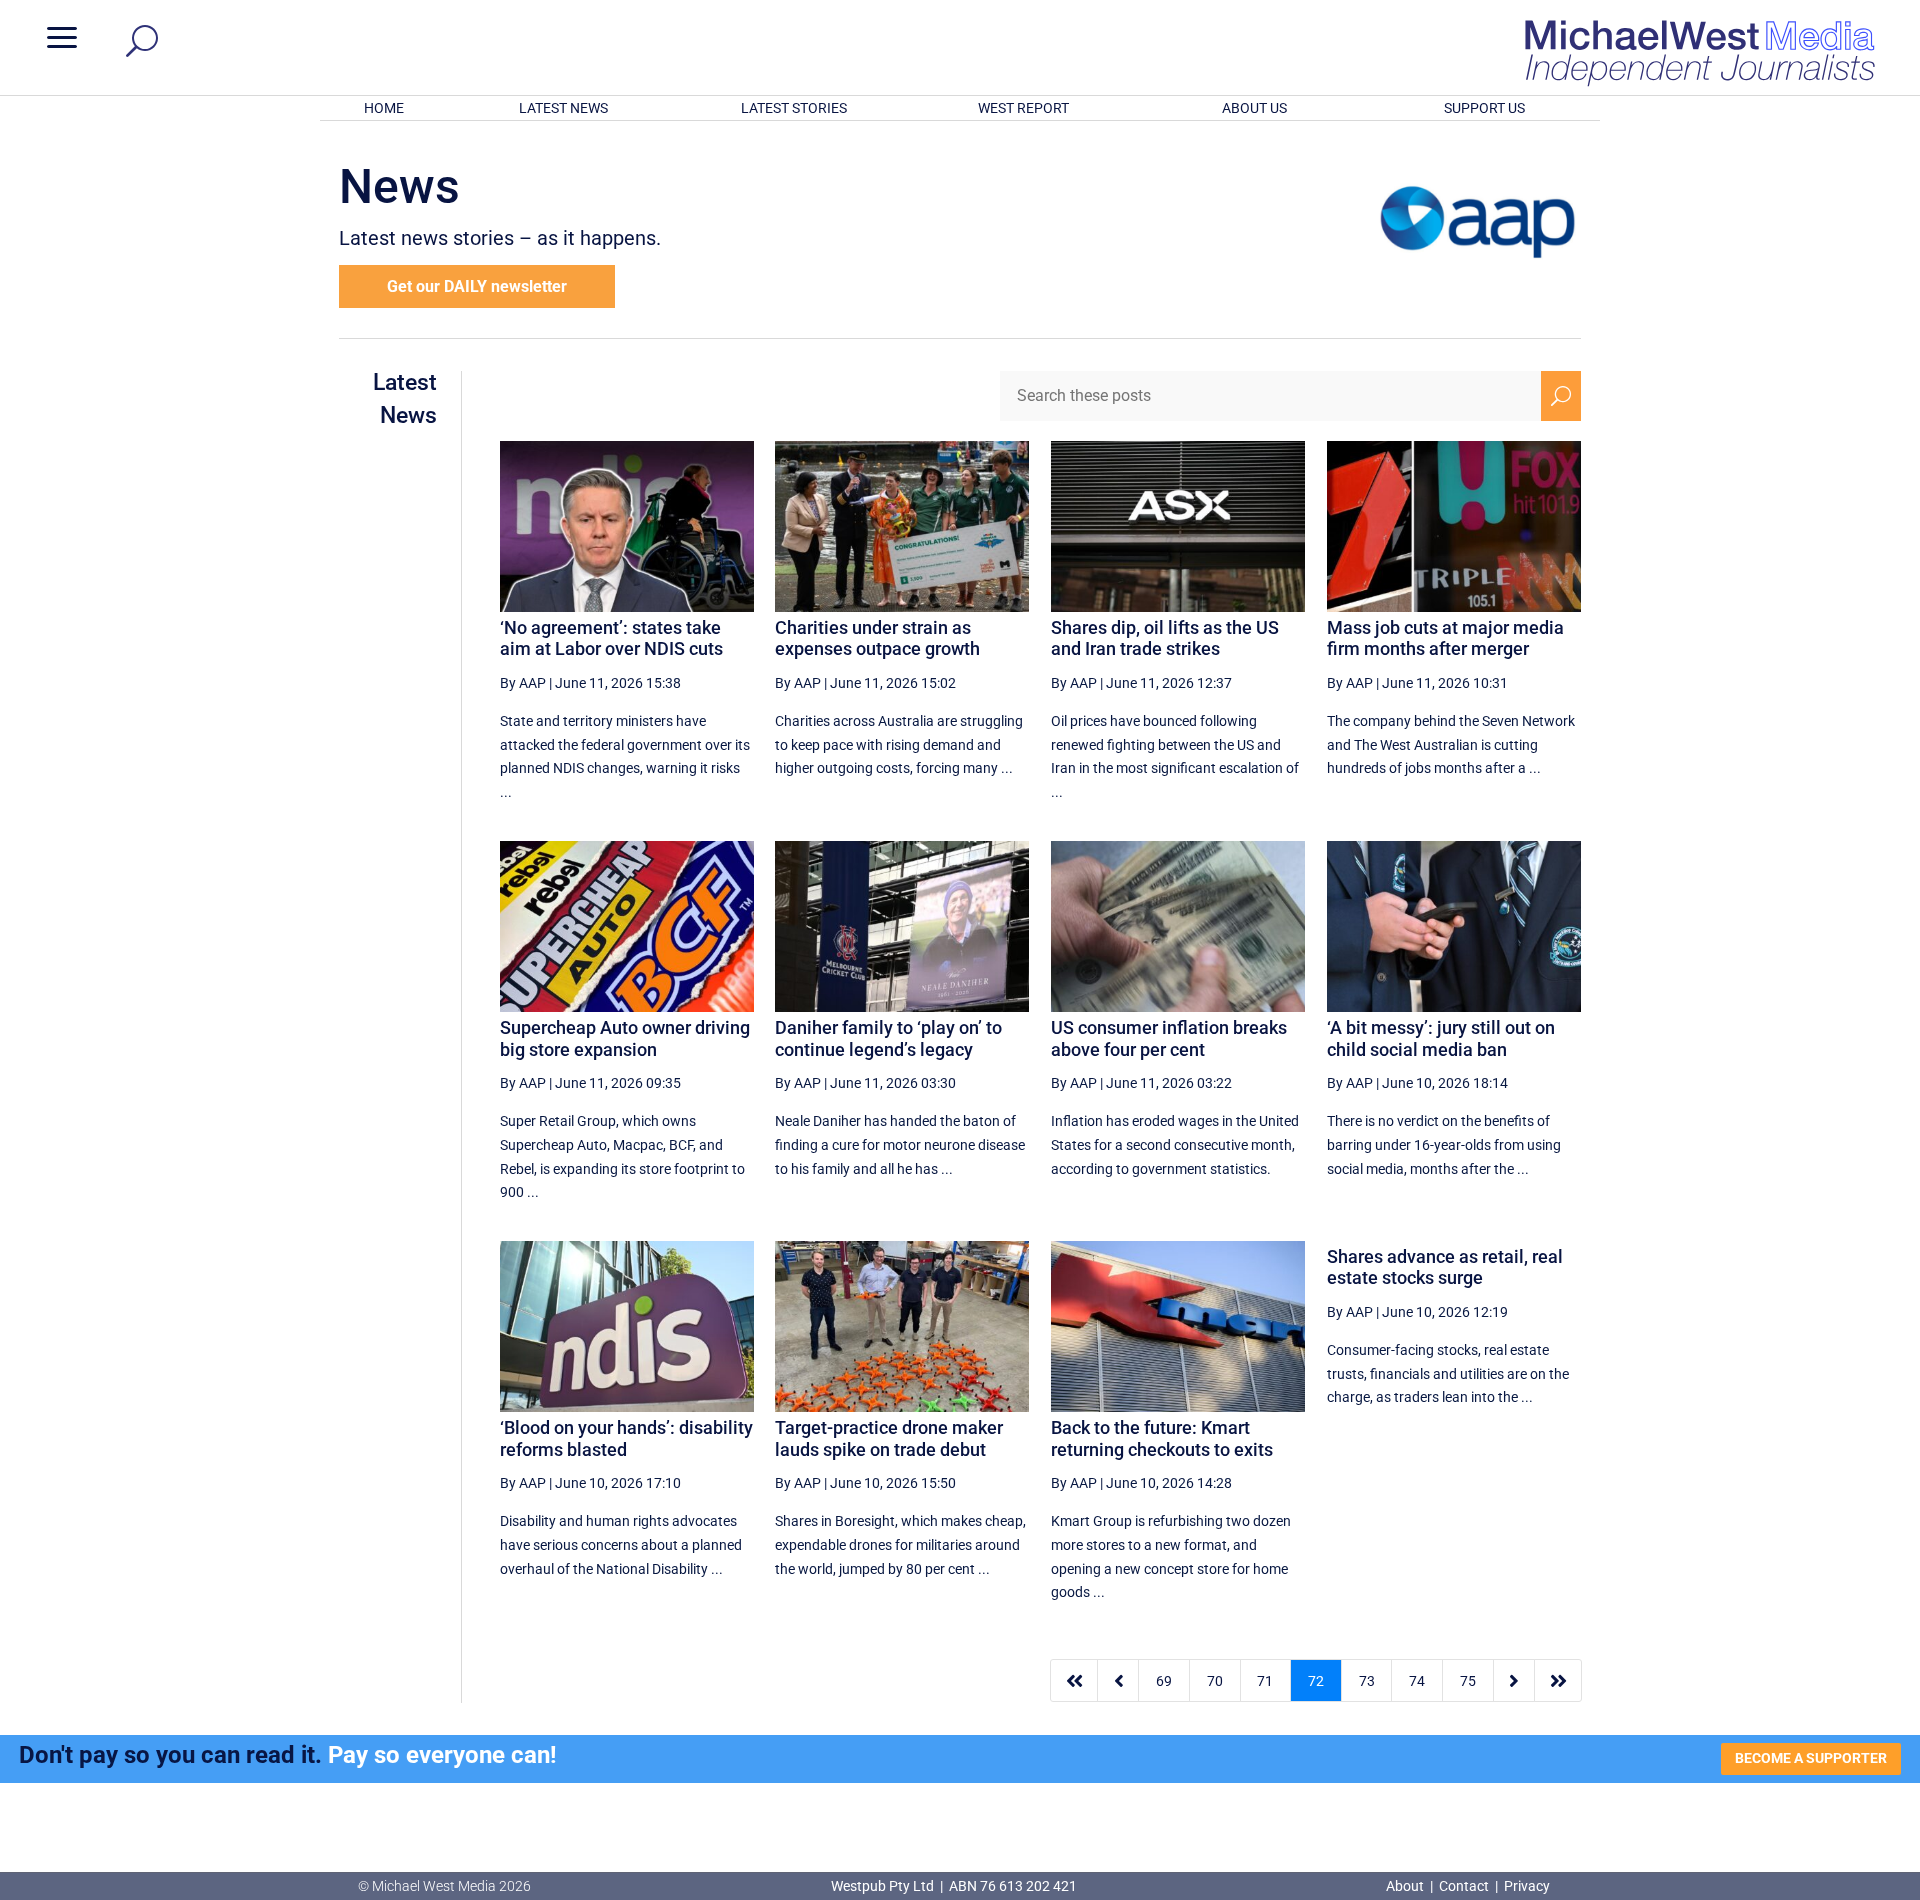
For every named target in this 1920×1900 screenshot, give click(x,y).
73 (1367, 1681)
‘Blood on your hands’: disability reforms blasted (626, 1438)
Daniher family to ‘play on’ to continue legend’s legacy (888, 1038)
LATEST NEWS (563, 108)
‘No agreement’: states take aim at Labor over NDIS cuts (611, 638)
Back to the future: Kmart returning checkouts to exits (1162, 1438)
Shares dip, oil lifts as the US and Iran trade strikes (1165, 638)
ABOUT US (1254, 108)
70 (1215, 1681)
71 (1265, 1681)
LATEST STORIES (794, 108)
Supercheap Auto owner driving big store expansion (625, 1038)
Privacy (1527, 1886)
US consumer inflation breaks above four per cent (1169, 1038)
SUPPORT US (1484, 108)
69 (1164, 1681)
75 (1468, 1681)
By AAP (523, 683)
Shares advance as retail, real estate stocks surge (1445, 1267)
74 (1417, 1681)
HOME (384, 108)
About (1406, 1886)
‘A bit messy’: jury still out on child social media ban (1441, 1038)
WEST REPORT (1023, 108)
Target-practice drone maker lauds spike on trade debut (889, 1438)
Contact (1464, 1886)
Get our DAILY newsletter (477, 286)
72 (1316, 1681)
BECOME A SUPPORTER (1811, 1758)
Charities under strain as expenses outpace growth (877, 638)
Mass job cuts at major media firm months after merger (1445, 638)
